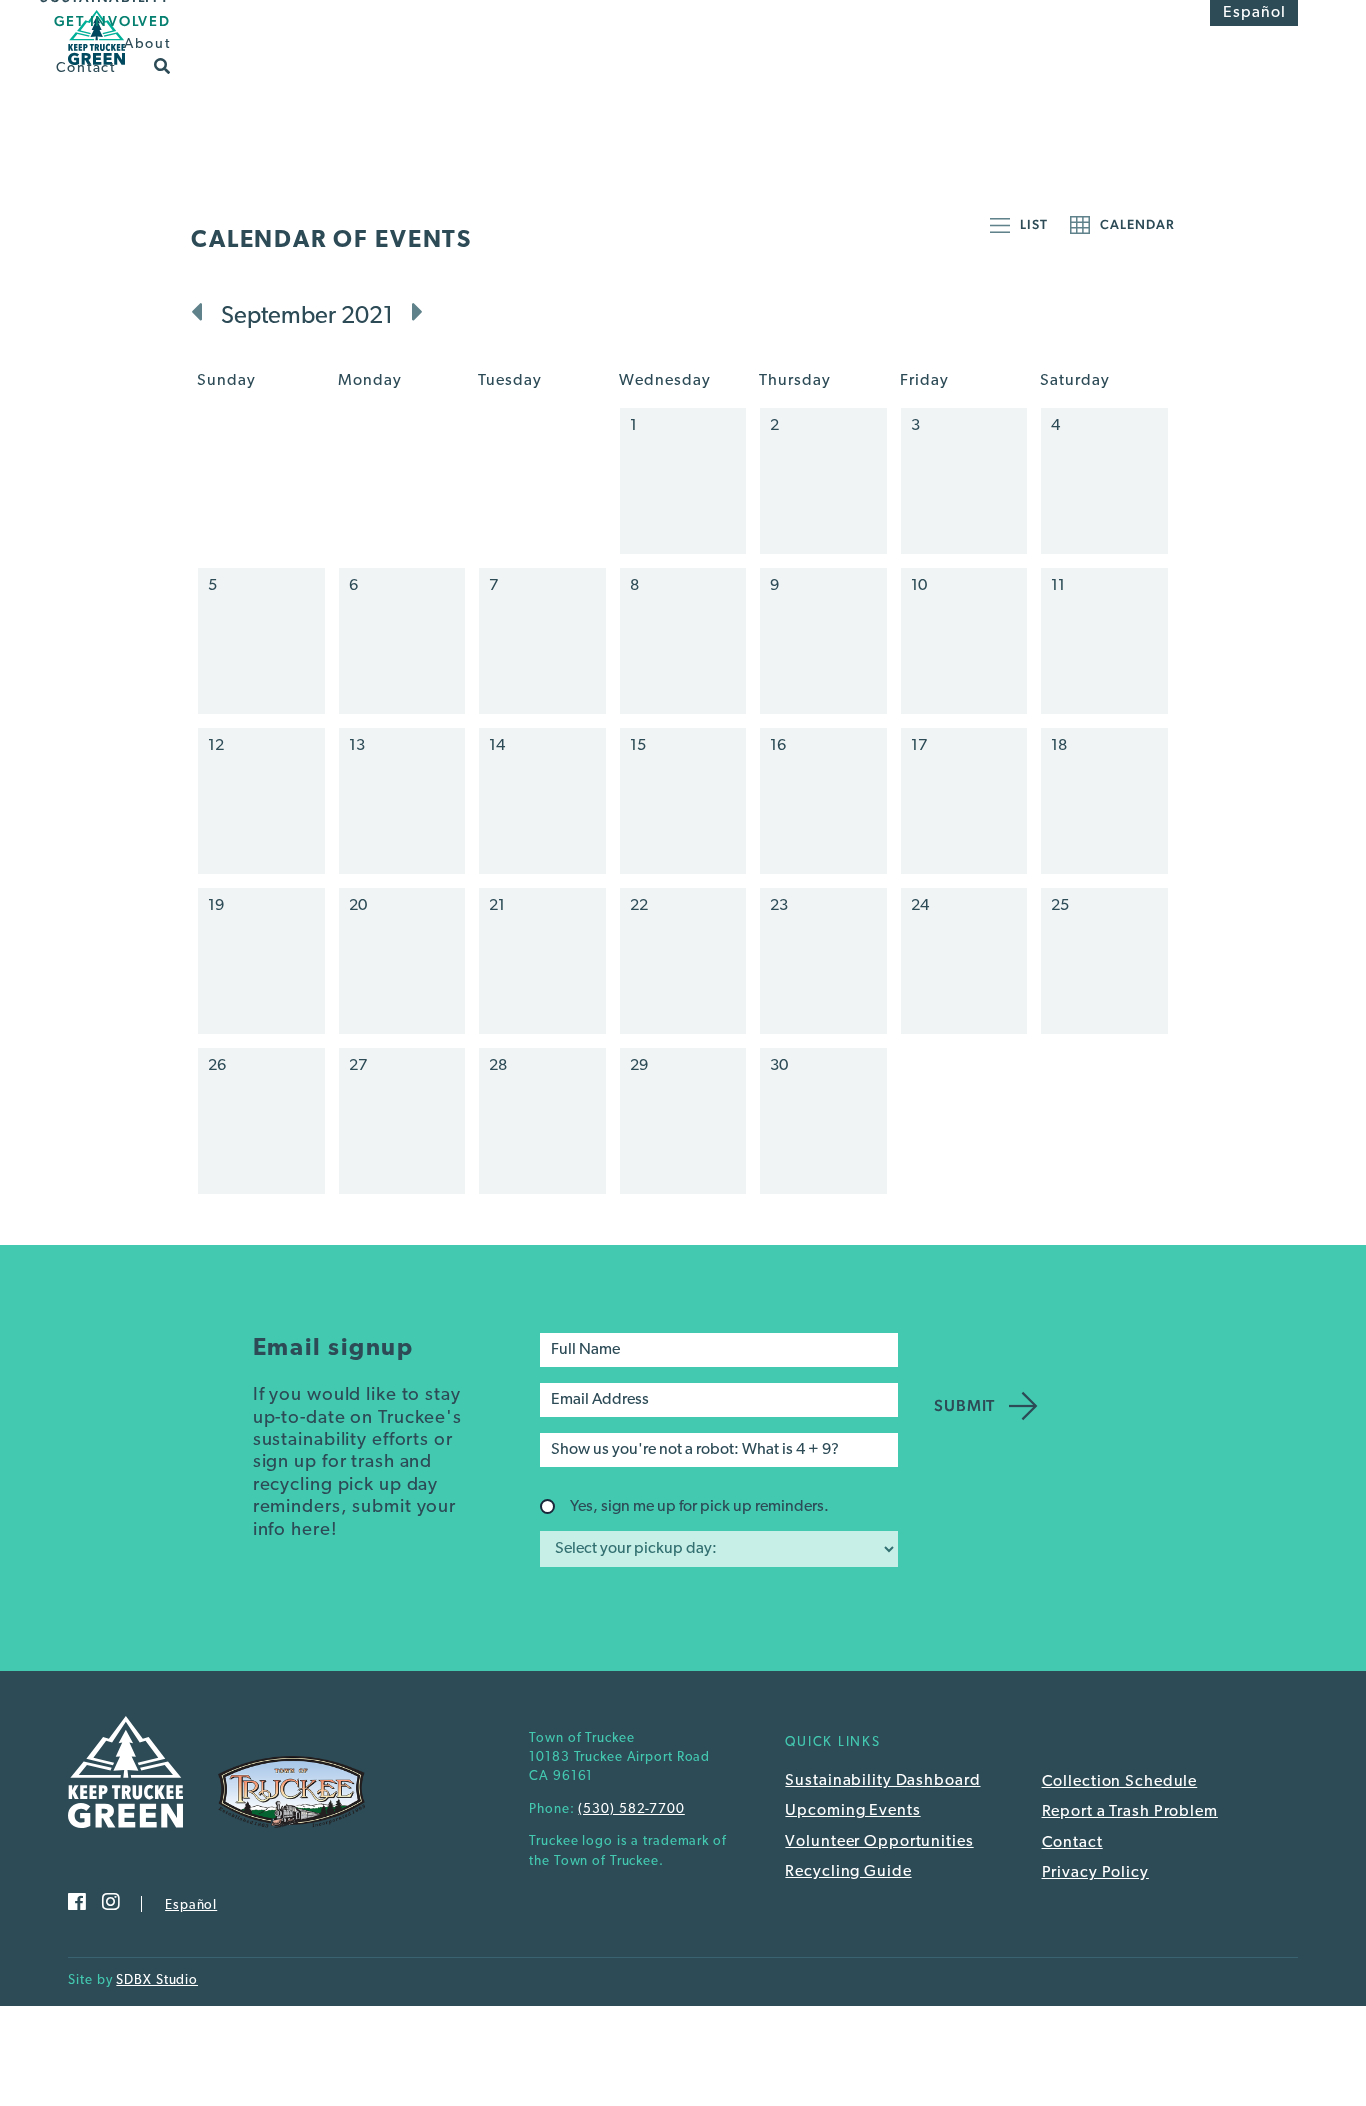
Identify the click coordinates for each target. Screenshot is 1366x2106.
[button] (162, 65)
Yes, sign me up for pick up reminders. (699, 1507)
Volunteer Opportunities (879, 1842)
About (147, 44)
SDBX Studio (157, 1980)
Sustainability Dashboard (882, 1781)
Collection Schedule (1120, 1782)
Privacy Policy (1095, 1873)
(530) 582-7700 (631, 1809)
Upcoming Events (852, 1811)
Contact (86, 67)
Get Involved (112, 20)
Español (1254, 13)
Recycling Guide (848, 1872)
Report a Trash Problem (1130, 1812)
